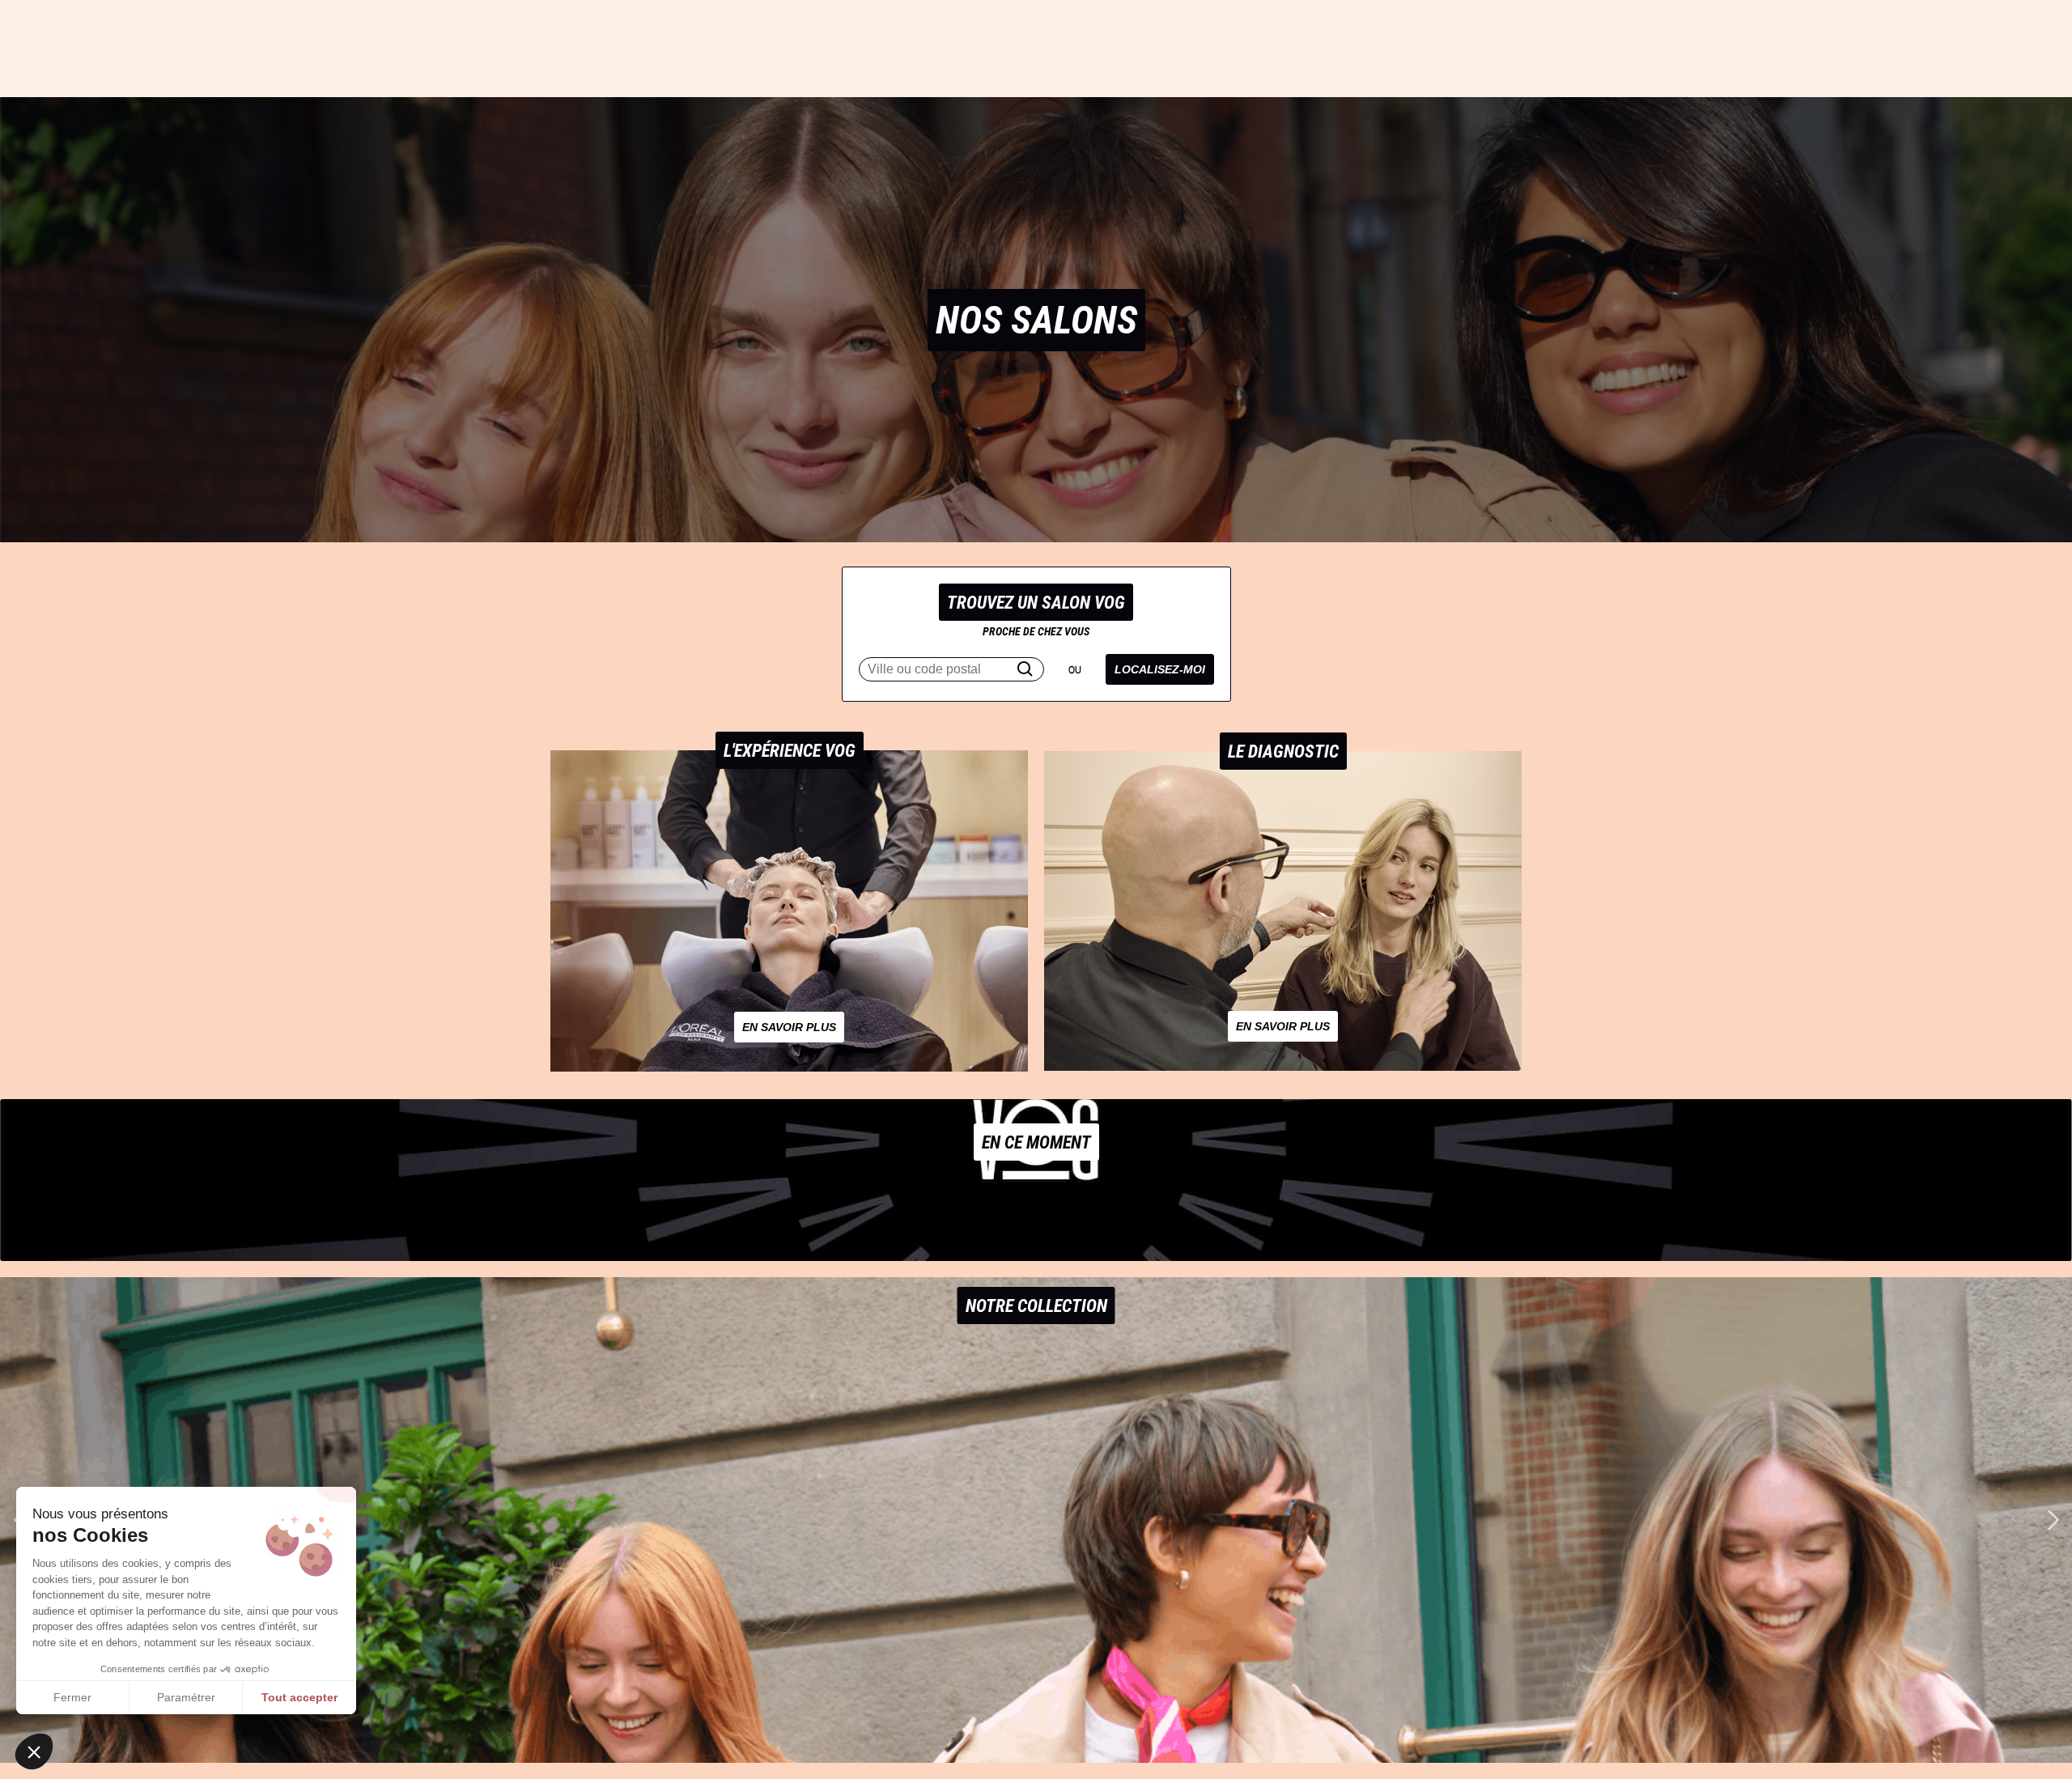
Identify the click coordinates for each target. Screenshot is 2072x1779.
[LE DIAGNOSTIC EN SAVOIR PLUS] (1283, 1066)
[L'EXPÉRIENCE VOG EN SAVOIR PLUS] (789, 1066)
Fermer (72, 1697)
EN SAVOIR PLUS (789, 1027)
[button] (2053, 1520)
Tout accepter (299, 1697)
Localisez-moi (1160, 669)
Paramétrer (186, 1697)
